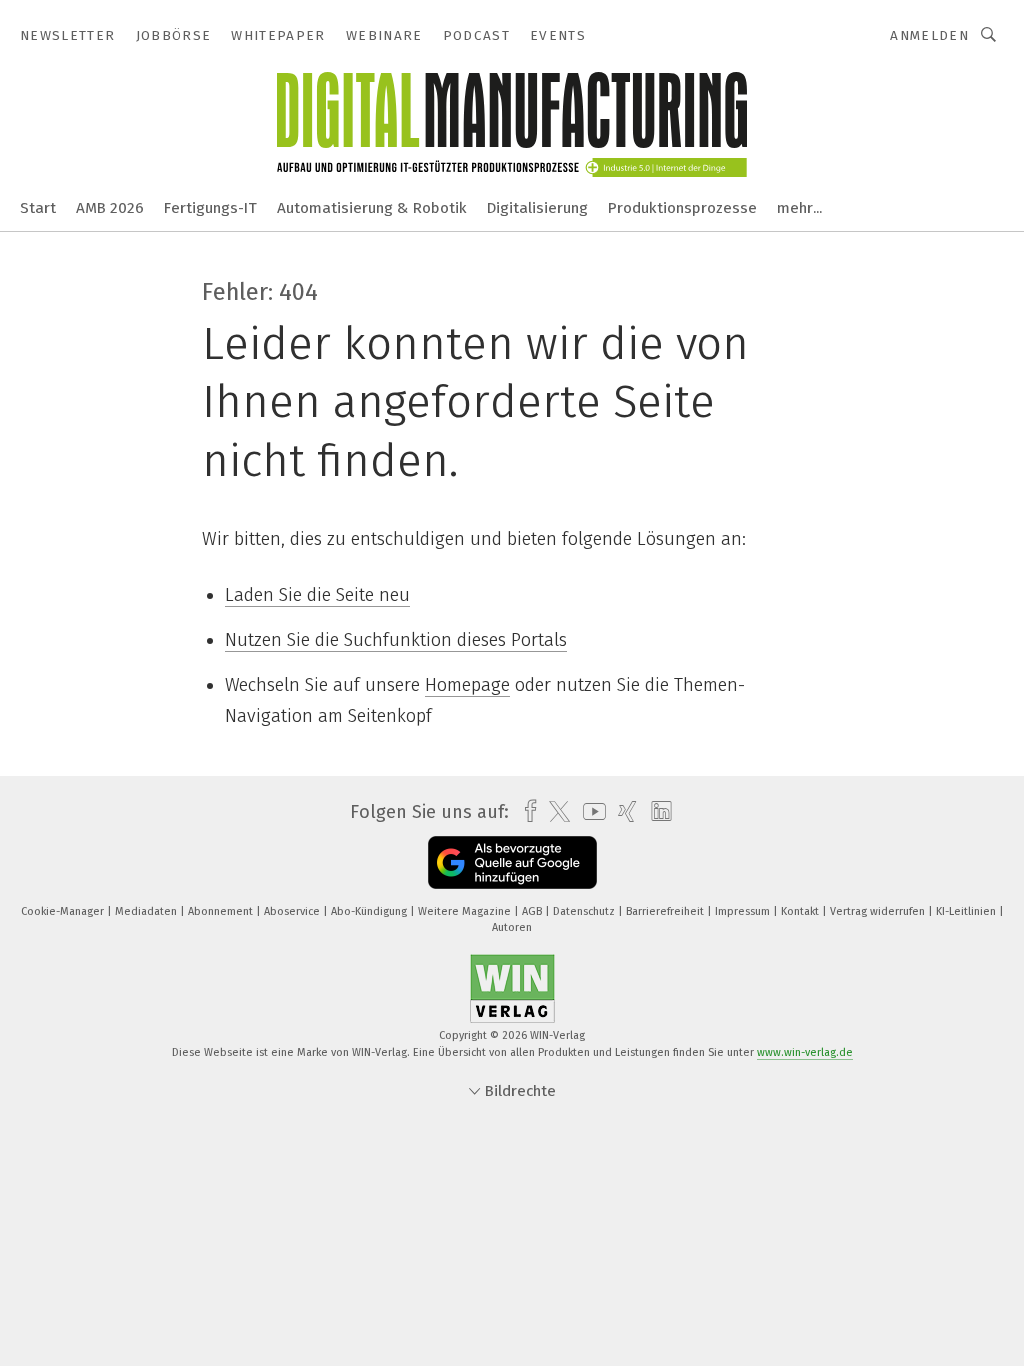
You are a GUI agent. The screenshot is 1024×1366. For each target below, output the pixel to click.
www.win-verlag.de (805, 1052)
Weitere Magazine (466, 911)
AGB (533, 911)
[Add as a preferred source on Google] (512, 862)
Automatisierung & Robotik (372, 208)
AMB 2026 (110, 208)
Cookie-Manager (64, 911)
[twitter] (554, 812)
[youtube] (589, 811)
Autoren (512, 927)
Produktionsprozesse (682, 208)
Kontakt (801, 911)
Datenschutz (585, 911)
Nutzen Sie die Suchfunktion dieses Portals (396, 640)
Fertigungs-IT (210, 208)
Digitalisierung (537, 208)
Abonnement (222, 911)
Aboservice (293, 911)
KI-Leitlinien (967, 911)
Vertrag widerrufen (879, 911)
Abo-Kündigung (370, 911)
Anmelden (929, 35)
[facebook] (525, 811)
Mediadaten (147, 911)
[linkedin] (656, 812)
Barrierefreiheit (666, 911)
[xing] (622, 811)
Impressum (744, 911)
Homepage (467, 685)
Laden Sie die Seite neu (317, 595)
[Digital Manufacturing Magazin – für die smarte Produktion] (38, 206)
